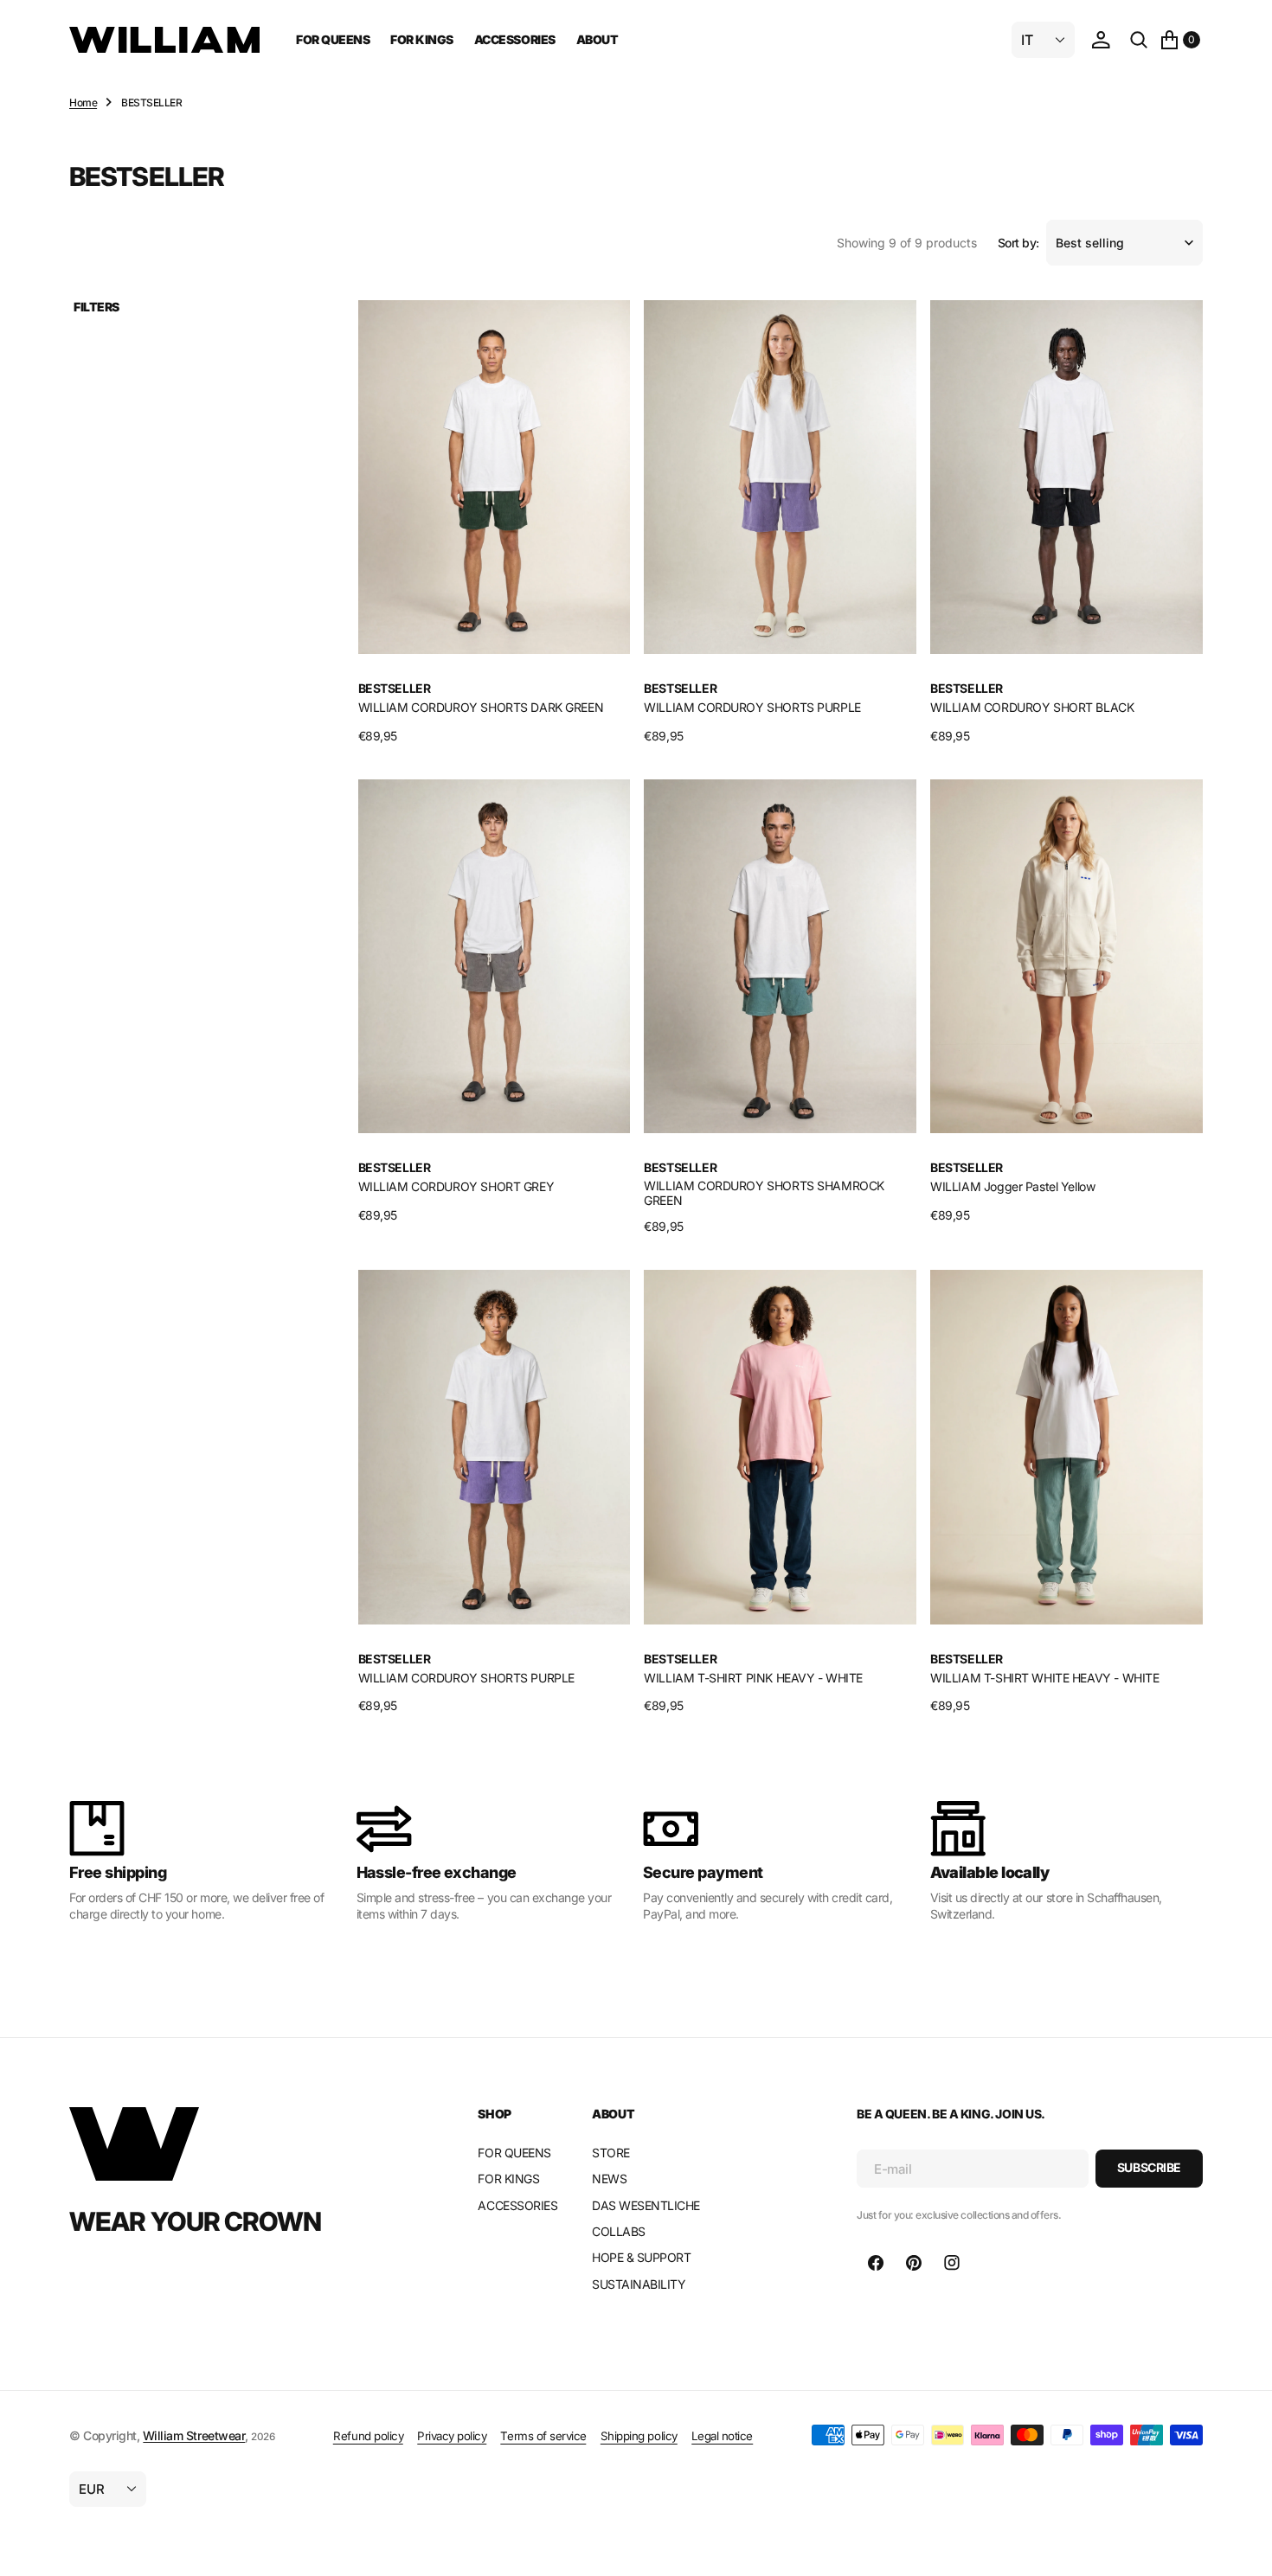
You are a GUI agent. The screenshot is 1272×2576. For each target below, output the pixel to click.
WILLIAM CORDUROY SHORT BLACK (1032, 707)
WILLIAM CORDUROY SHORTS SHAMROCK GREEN (764, 1193)
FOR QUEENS (333, 39)
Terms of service (543, 2436)
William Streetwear (194, 2435)
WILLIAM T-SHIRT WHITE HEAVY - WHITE (1044, 1678)
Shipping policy (639, 2436)
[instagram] (952, 2263)
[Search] (1139, 40)
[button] (1101, 40)
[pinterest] (914, 2263)
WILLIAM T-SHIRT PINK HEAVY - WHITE (753, 1678)
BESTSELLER (395, 689)
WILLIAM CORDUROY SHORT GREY (456, 1186)
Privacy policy (452, 2436)
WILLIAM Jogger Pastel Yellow (1012, 1186)
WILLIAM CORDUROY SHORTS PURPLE (752, 707)
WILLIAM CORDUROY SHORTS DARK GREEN (481, 707)
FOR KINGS (422, 39)
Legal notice (722, 2436)
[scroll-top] (1243, 2547)
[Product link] (495, 477)
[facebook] (876, 2263)
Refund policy (368, 2436)
